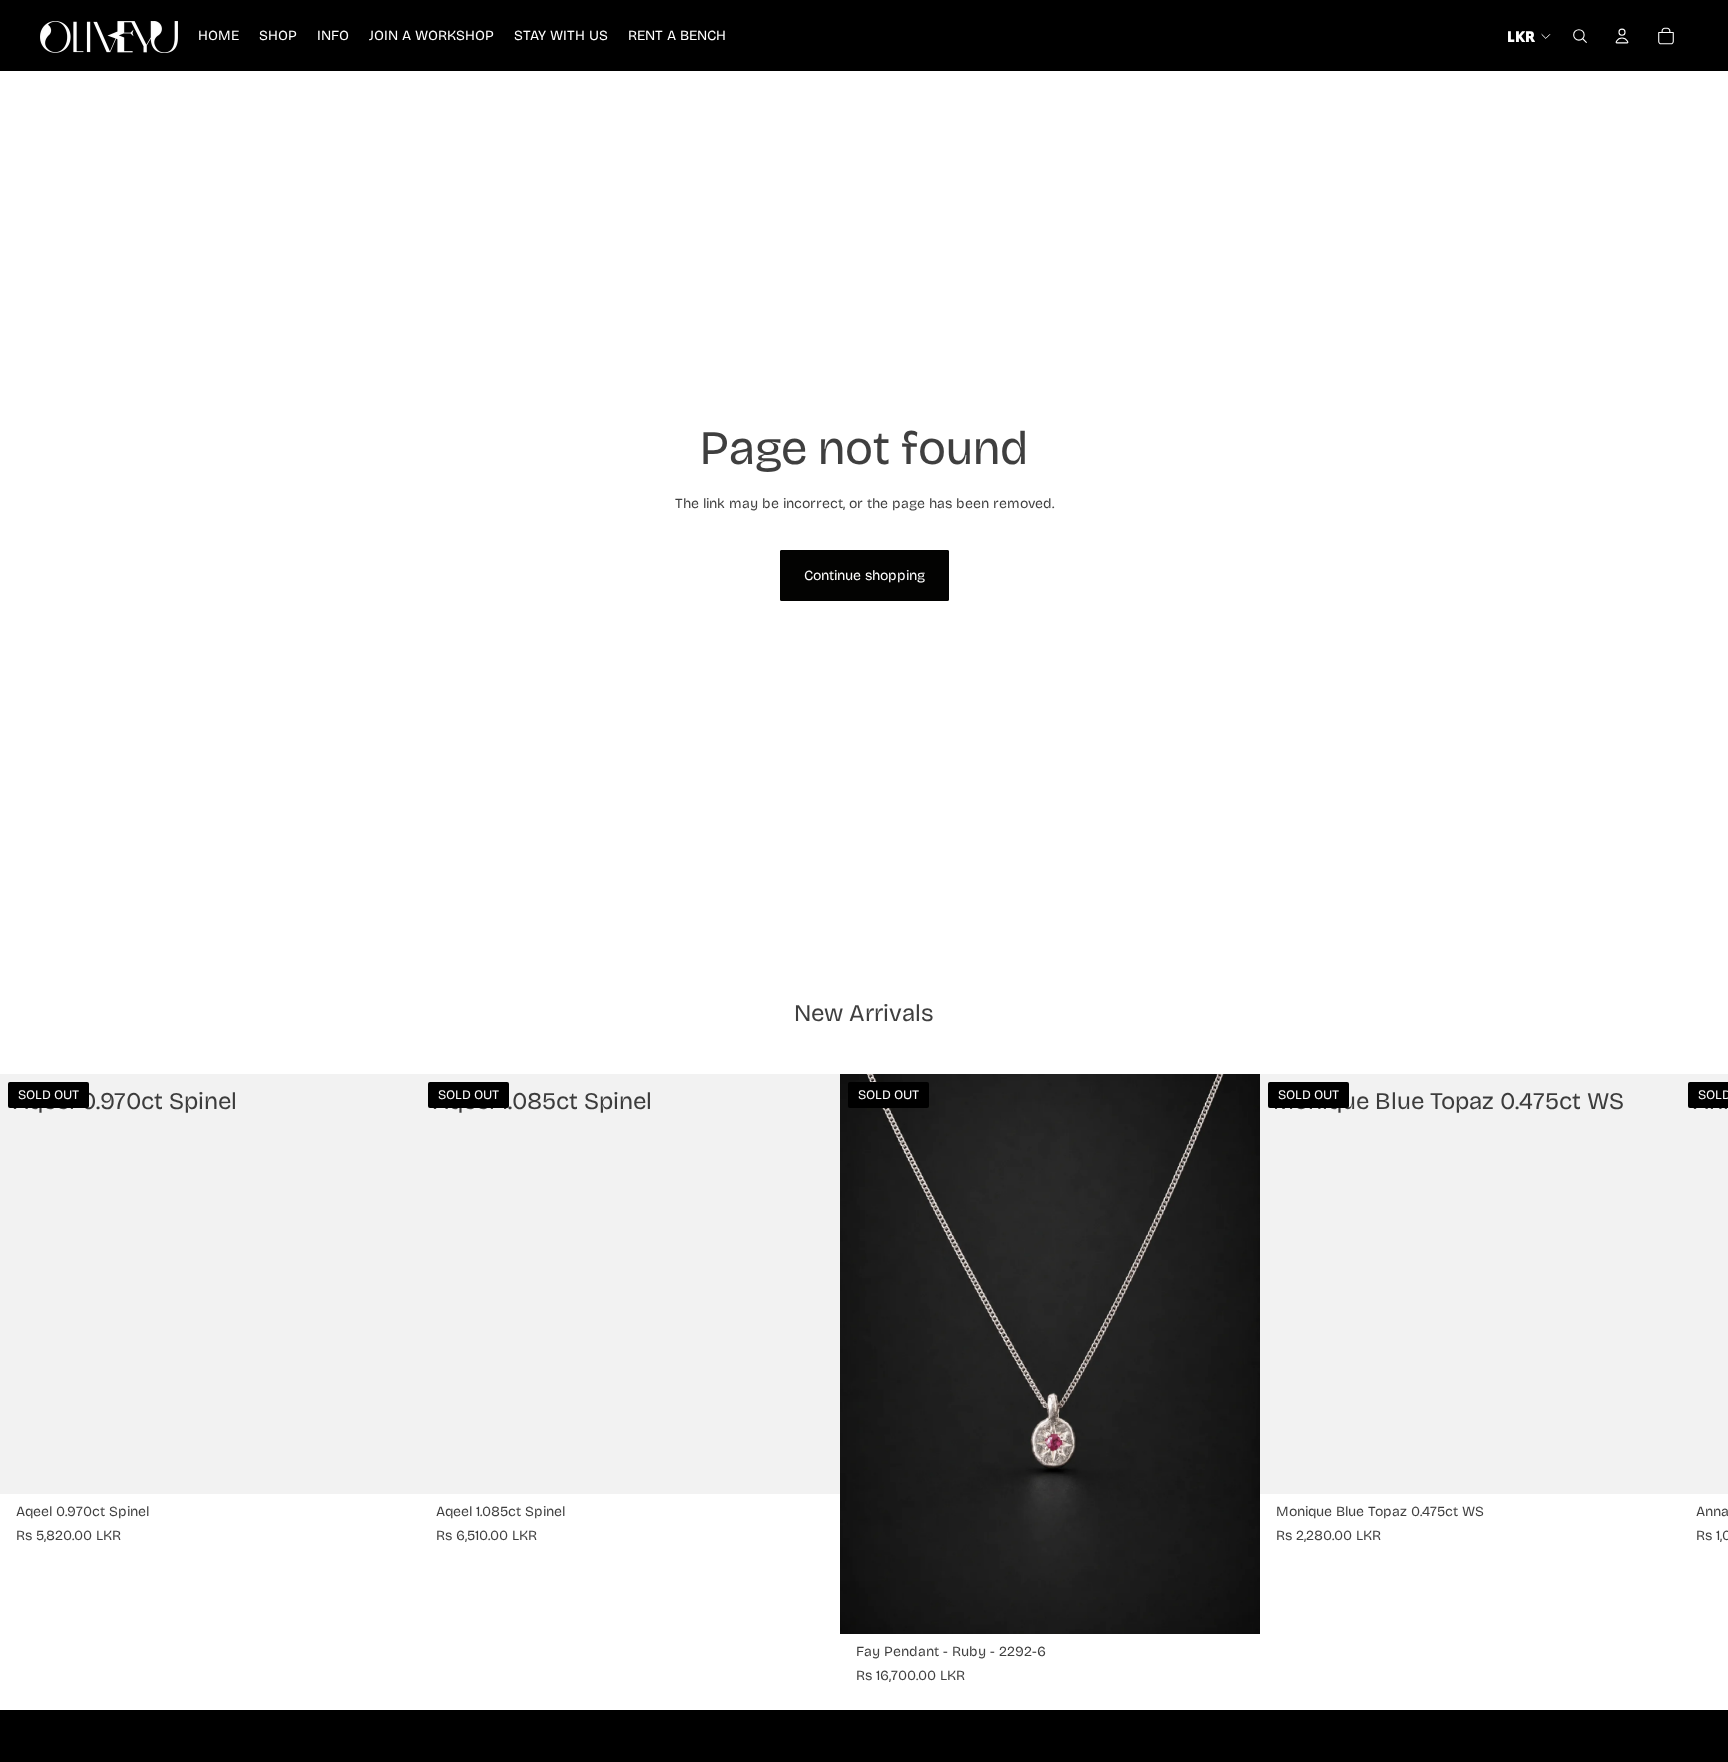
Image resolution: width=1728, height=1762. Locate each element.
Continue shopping (864, 575)
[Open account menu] (1622, 36)
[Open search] (1580, 36)
